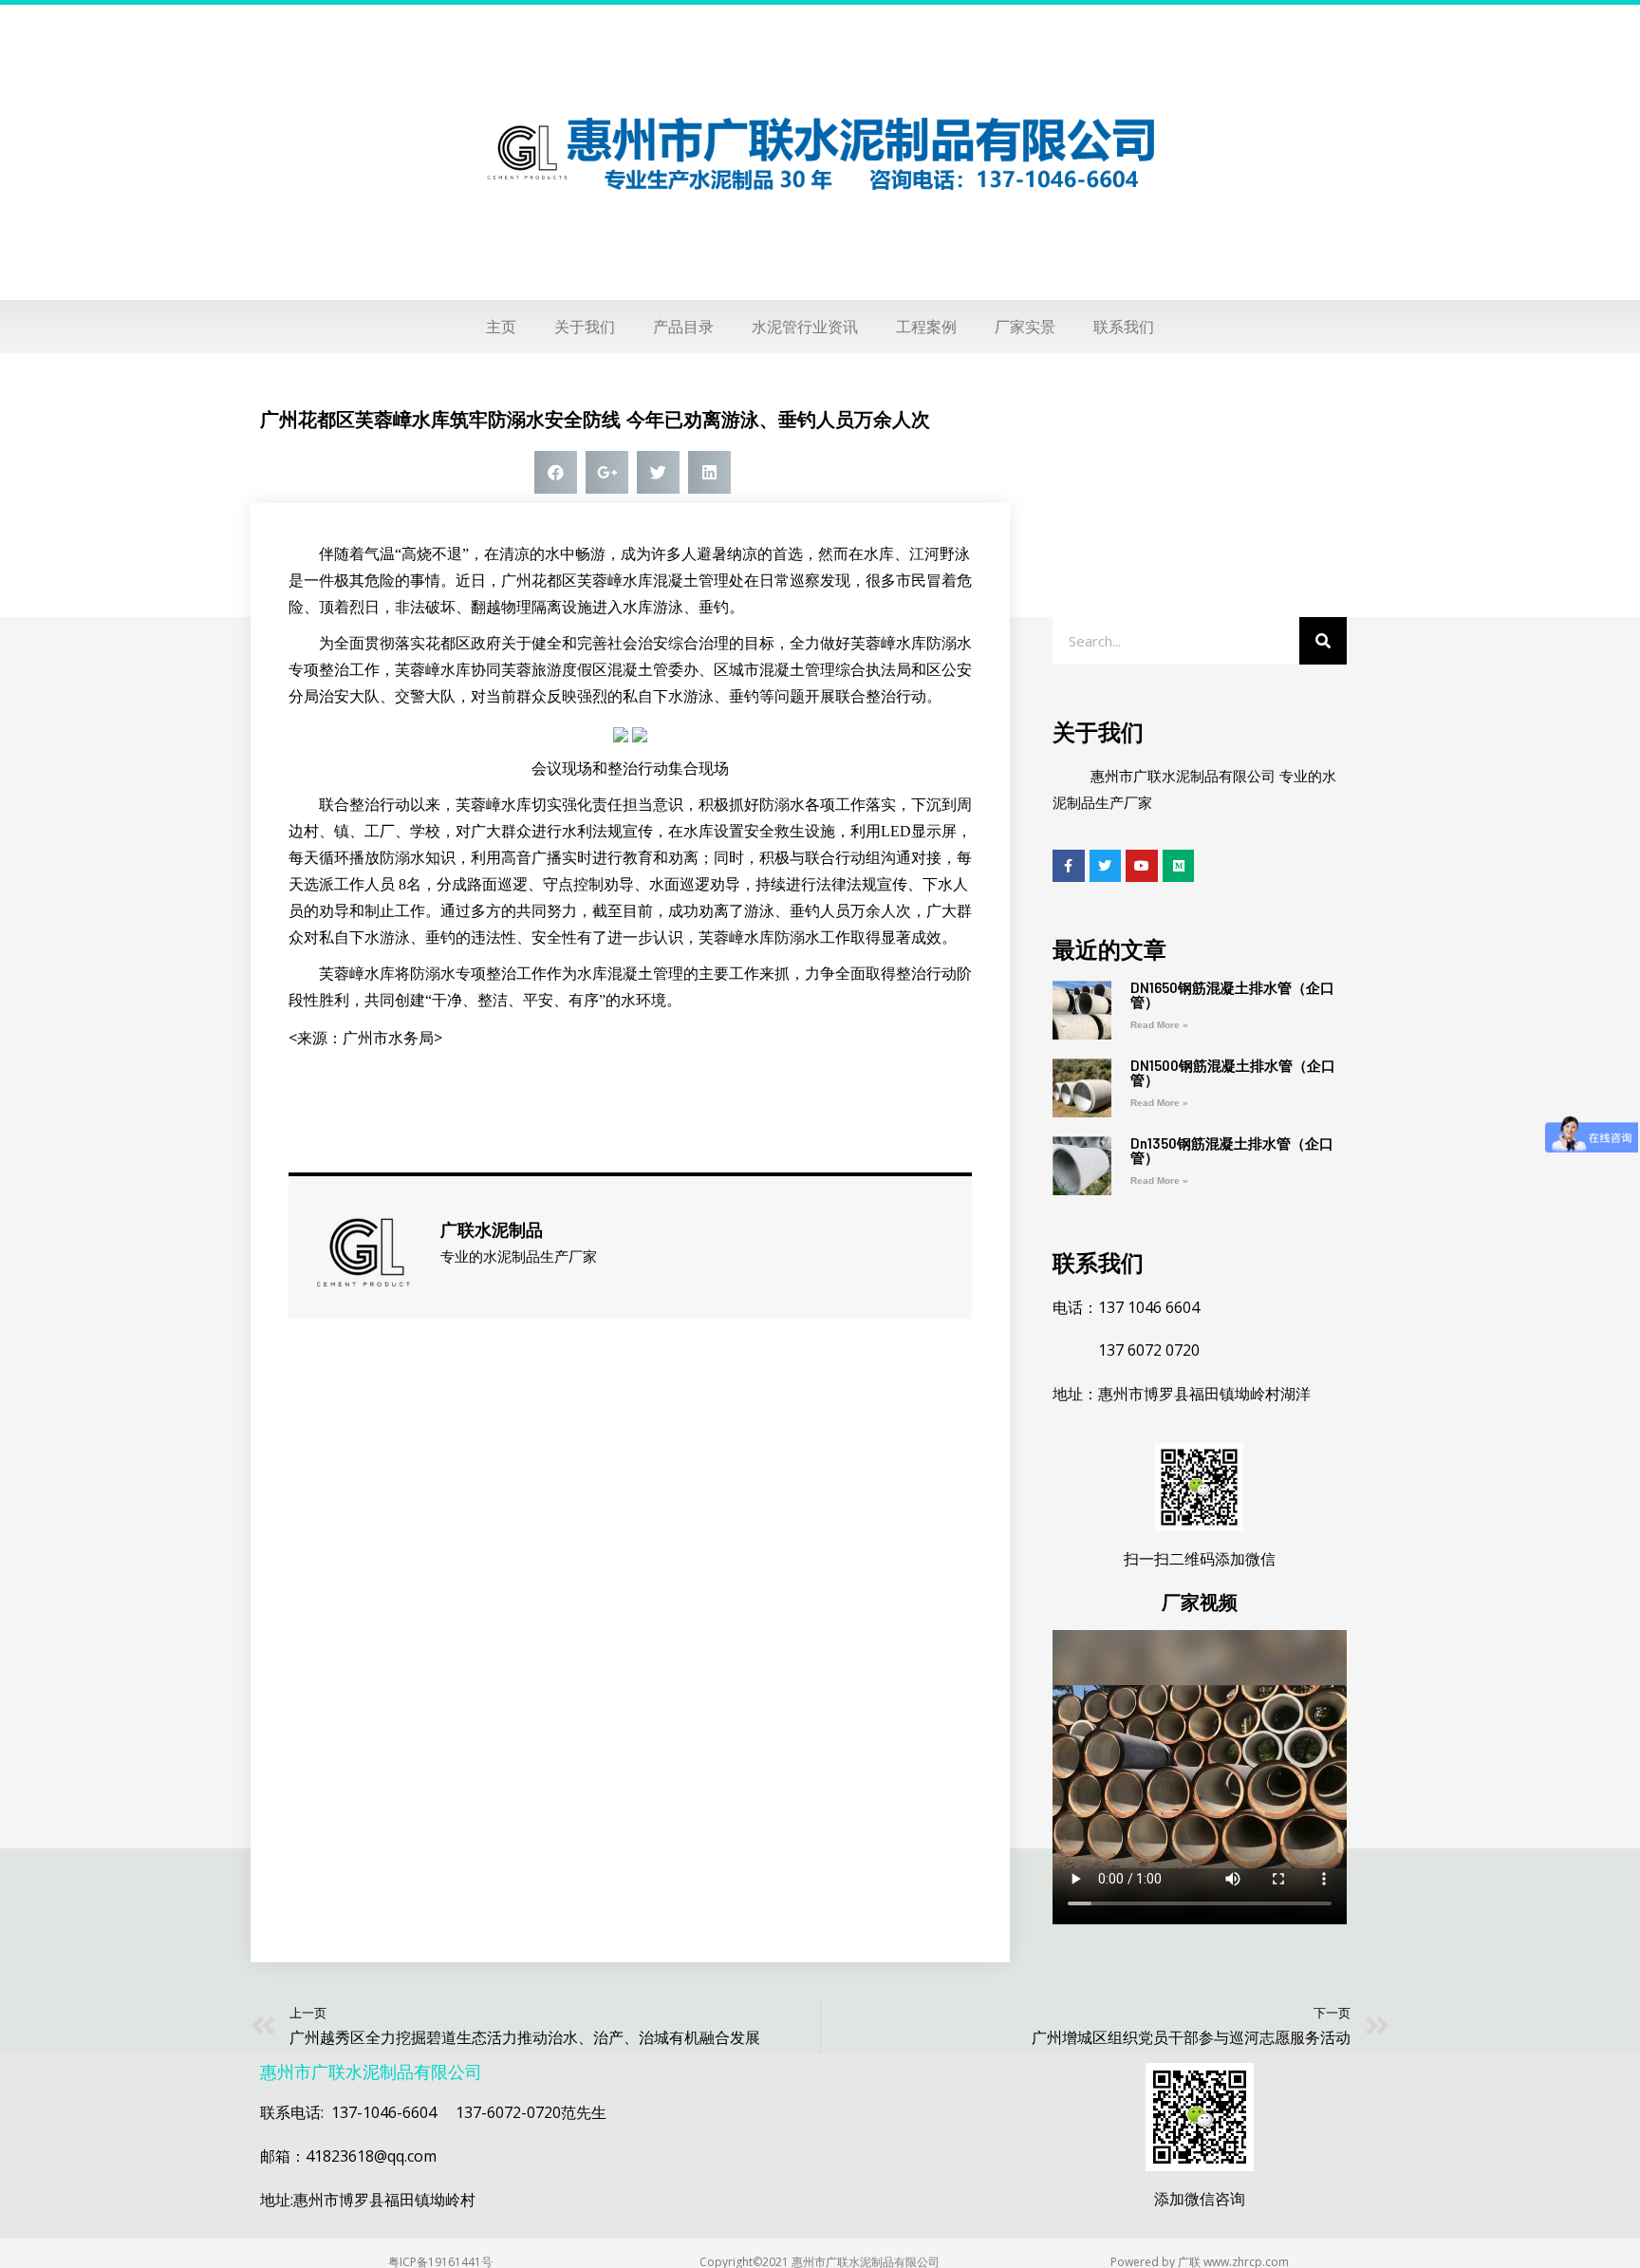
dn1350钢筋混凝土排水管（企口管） (1232, 1150)
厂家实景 (1025, 327)
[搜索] (1323, 641)
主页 (501, 327)
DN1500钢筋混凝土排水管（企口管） (1233, 1072)
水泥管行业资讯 (805, 327)
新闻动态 (289, 375)
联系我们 (1124, 327)
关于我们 (585, 327)
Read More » (1159, 1025)
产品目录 (683, 327)
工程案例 (926, 327)
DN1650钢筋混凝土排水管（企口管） (1232, 994)
